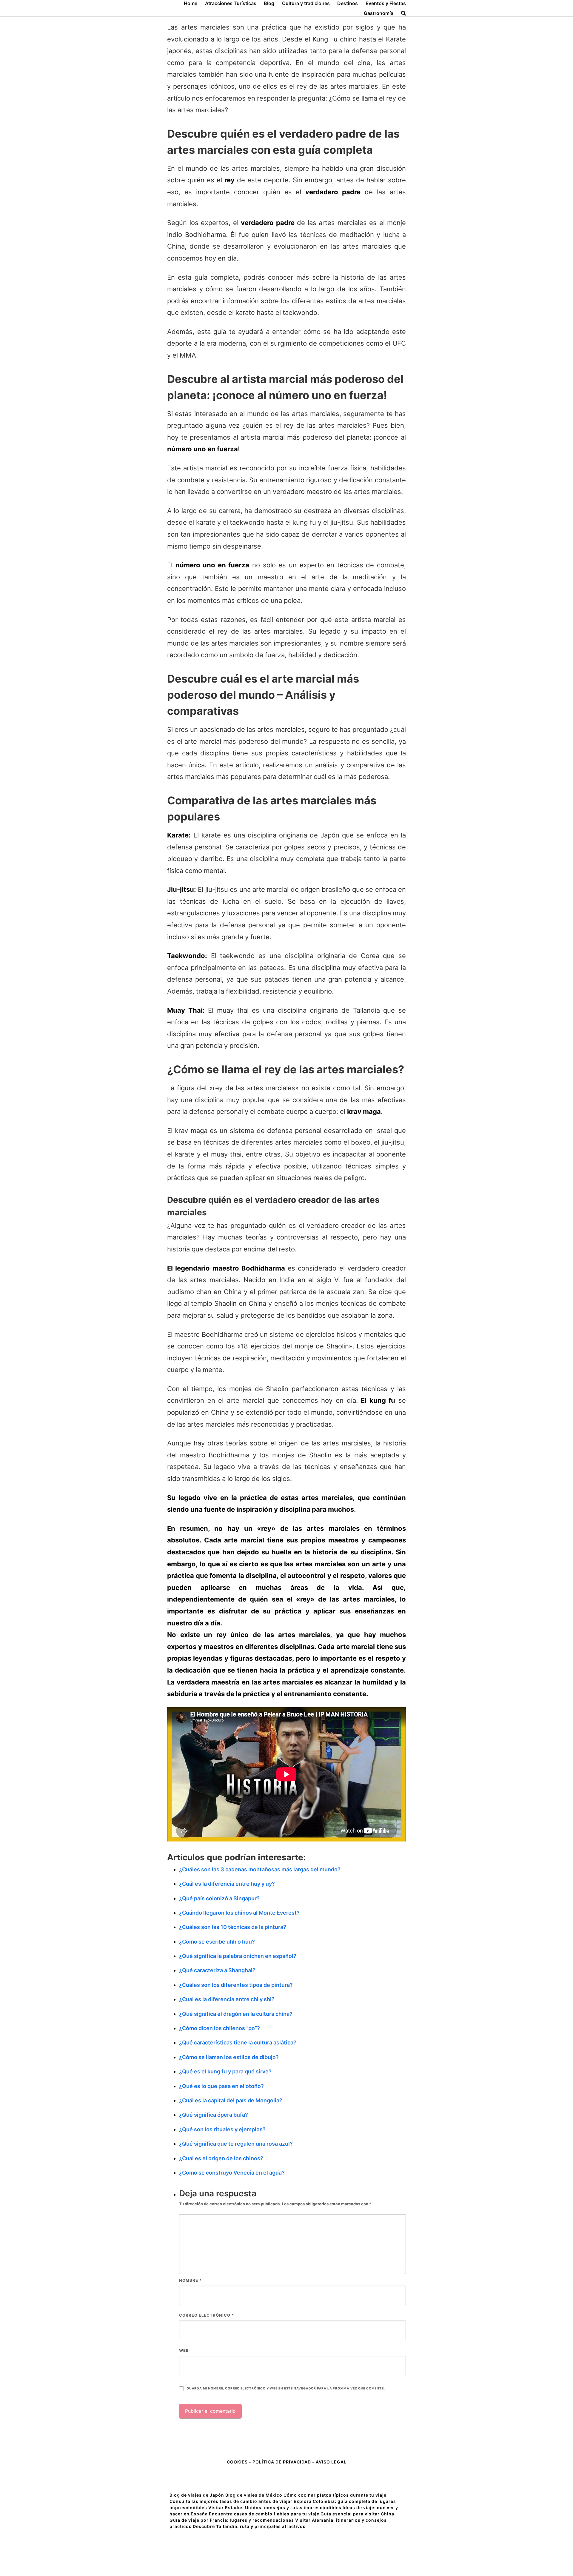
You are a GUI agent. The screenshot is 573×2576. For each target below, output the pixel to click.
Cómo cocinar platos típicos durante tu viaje (335, 2495)
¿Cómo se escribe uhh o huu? (217, 1942)
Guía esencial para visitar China (357, 2514)
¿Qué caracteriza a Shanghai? (217, 1970)
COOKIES (238, 2462)
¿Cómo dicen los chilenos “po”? (220, 2028)
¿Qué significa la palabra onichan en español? (238, 1956)
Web (184, 2350)
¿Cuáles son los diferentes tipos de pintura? (236, 1985)
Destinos (348, 3)
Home (191, 3)
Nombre (190, 2280)
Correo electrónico (207, 2315)
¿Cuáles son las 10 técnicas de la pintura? (233, 1927)
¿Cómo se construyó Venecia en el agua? (232, 2173)
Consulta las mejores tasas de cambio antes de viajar (231, 2501)
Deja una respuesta (218, 2193)
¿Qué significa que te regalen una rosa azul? (236, 2144)
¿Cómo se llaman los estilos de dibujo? (229, 2057)
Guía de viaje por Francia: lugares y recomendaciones (232, 2520)
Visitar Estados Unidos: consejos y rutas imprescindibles (275, 2508)
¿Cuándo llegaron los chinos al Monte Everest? (239, 1913)
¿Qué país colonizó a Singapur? (219, 1898)
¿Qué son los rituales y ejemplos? (222, 2129)
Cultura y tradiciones (306, 3)
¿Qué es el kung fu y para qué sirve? (225, 2071)
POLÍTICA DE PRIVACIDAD (282, 2462)
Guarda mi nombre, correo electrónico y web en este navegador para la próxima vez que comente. (286, 2388)
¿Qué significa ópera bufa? (214, 2115)
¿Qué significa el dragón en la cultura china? (236, 2014)
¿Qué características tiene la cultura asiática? (238, 2043)
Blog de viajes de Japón (197, 2495)
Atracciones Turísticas (231, 3)
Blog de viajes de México (254, 2495)
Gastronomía (379, 13)
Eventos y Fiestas (386, 3)
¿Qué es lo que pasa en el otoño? (221, 2086)
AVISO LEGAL (331, 2462)
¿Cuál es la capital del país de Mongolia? (231, 2100)
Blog (269, 3)
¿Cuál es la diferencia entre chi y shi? (227, 1999)
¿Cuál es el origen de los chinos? (221, 2158)
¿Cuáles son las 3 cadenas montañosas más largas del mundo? (260, 1869)
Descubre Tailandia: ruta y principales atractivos (249, 2526)
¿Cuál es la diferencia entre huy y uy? (227, 1884)
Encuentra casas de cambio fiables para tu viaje (264, 2514)
